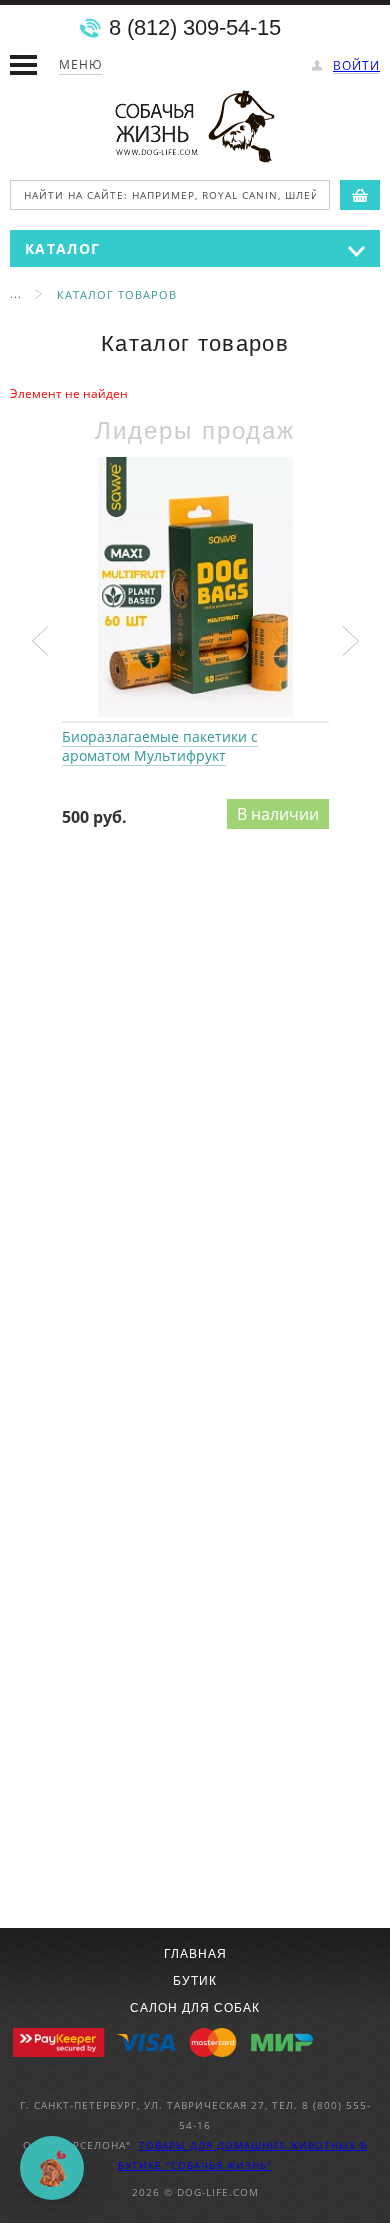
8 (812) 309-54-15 (195, 28)
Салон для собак (195, 2008)
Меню (81, 64)
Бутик (195, 1981)
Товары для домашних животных (249, 2145)
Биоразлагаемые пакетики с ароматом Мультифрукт (195, 588)
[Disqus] (195, 1129)
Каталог (62, 248)
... (16, 293)
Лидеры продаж (195, 430)
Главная (195, 1954)
